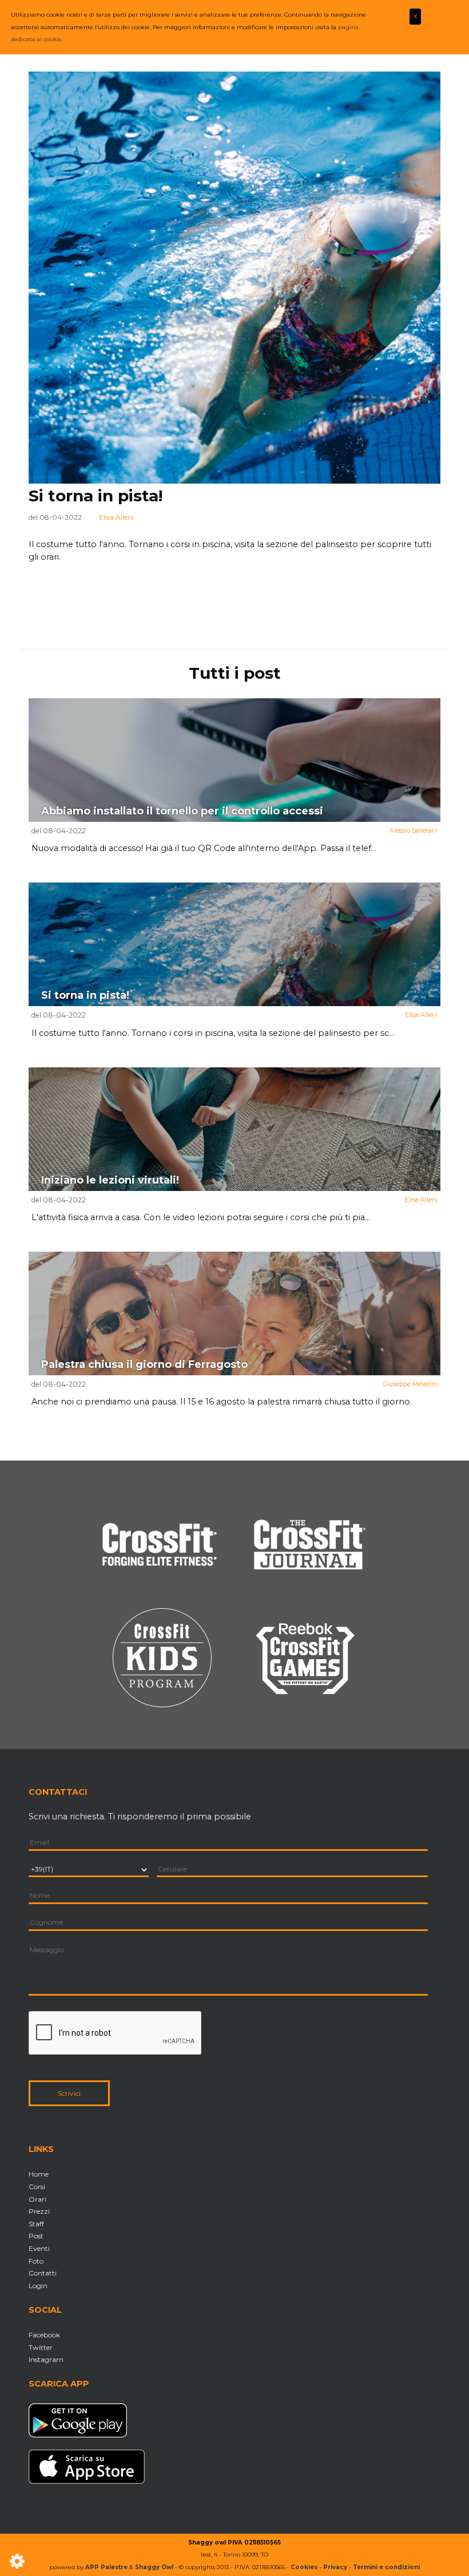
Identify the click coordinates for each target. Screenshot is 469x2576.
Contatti (43, 2273)
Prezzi (39, 2211)
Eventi (39, 2248)
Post (36, 2236)
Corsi (37, 2187)
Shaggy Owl (154, 2567)
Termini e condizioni (386, 2567)
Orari (37, 2199)
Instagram (46, 2359)
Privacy (335, 2567)
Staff (36, 2224)
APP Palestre (106, 2567)
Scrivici (69, 2093)
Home (39, 2174)
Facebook (44, 2335)
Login (38, 2286)
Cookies (304, 2567)
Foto (36, 2261)
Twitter (41, 2347)
